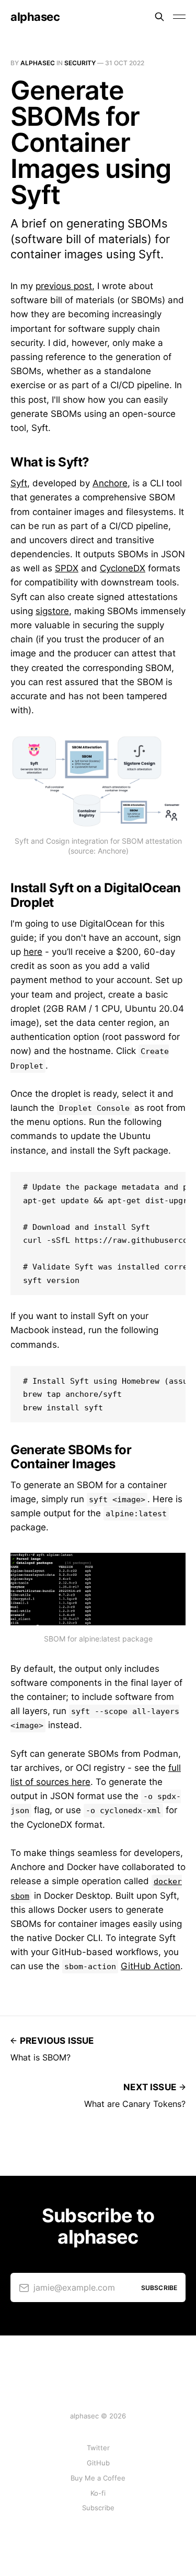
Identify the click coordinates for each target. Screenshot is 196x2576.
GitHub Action (151, 1966)
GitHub (98, 2463)
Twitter (98, 2448)
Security (80, 63)
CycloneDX (123, 568)
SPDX (67, 568)
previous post (64, 286)
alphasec (35, 17)
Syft (19, 483)
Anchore (110, 483)
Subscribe (98, 2508)
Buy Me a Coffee (98, 2478)
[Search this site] (159, 17)
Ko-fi (98, 2493)
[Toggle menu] (179, 17)
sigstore (52, 611)
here (33, 952)
